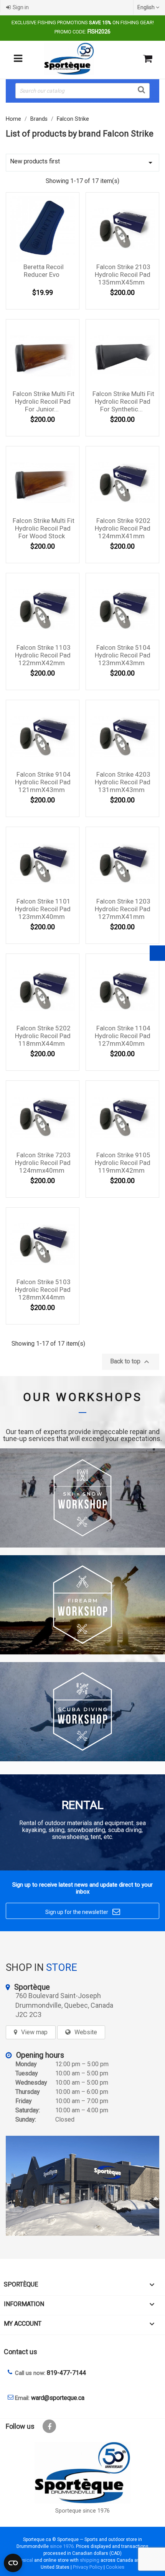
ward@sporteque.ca (58, 2398)
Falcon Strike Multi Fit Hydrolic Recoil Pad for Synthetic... (123, 401)
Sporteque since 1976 (82, 2511)
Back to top (131, 1362)
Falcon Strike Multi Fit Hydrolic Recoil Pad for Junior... (44, 401)
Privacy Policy (88, 2567)
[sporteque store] (82, 2186)
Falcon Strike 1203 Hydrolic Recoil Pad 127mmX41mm (123, 909)
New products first (82, 162)
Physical (24, 2560)
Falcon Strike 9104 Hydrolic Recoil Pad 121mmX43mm (43, 782)
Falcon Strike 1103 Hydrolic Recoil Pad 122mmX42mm (43, 655)
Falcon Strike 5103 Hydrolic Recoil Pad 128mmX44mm (43, 1290)
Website (86, 2032)
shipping (90, 2560)
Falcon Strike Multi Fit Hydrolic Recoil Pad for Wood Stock (44, 528)
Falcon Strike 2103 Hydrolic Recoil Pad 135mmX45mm (123, 275)
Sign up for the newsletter (83, 1912)
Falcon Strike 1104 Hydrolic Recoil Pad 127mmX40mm (123, 1036)
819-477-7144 (66, 2373)
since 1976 (62, 2546)
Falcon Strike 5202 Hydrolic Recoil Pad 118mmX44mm (43, 1036)
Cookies (115, 2567)
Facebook (49, 2426)
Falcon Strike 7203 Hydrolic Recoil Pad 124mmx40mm (43, 1163)
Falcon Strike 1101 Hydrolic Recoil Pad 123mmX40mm (43, 909)
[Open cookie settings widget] (13, 2563)
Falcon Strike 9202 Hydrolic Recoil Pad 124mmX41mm (123, 528)
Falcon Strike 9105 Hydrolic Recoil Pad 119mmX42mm (123, 1163)
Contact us (21, 2352)
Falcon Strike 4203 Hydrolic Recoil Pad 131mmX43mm (123, 782)
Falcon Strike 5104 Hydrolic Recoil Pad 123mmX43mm (123, 655)
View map (34, 2032)
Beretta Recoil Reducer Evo (44, 271)
